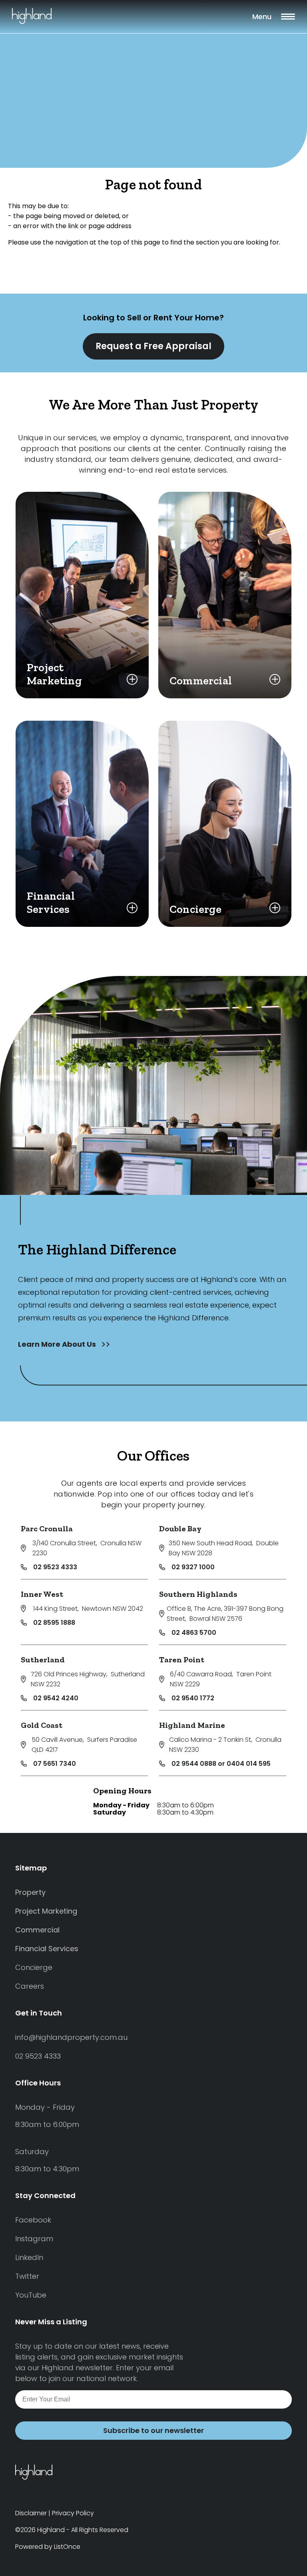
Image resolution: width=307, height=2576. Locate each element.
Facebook (33, 2220)
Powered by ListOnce (48, 2547)
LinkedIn (29, 2257)
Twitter (27, 2276)
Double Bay (180, 1529)
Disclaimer (31, 2513)
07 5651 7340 (55, 1764)
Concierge (34, 1967)
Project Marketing (46, 1911)
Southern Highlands (198, 1594)
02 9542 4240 (56, 1698)
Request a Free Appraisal (153, 346)
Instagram (34, 2239)
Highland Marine (192, 1725)
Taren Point (182, 1660)
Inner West (42, 1594)
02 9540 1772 (193, 1698)
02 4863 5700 (194, 1633)
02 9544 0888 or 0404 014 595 (221, 1764)
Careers (30, 1986)
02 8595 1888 (54, 1623)
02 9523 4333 (55, 1567)
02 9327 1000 (193, 1567)
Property (30, 1892)
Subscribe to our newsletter (153, 2430)
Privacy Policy (73, 2513)
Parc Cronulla (47, 1529)
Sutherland (43, 1660)
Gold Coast (42, 1725)
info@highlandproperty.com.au (71, 2037)
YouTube (31, 2295)
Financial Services (47, 1949)
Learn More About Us (58, 1344)
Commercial (37, 1930)
